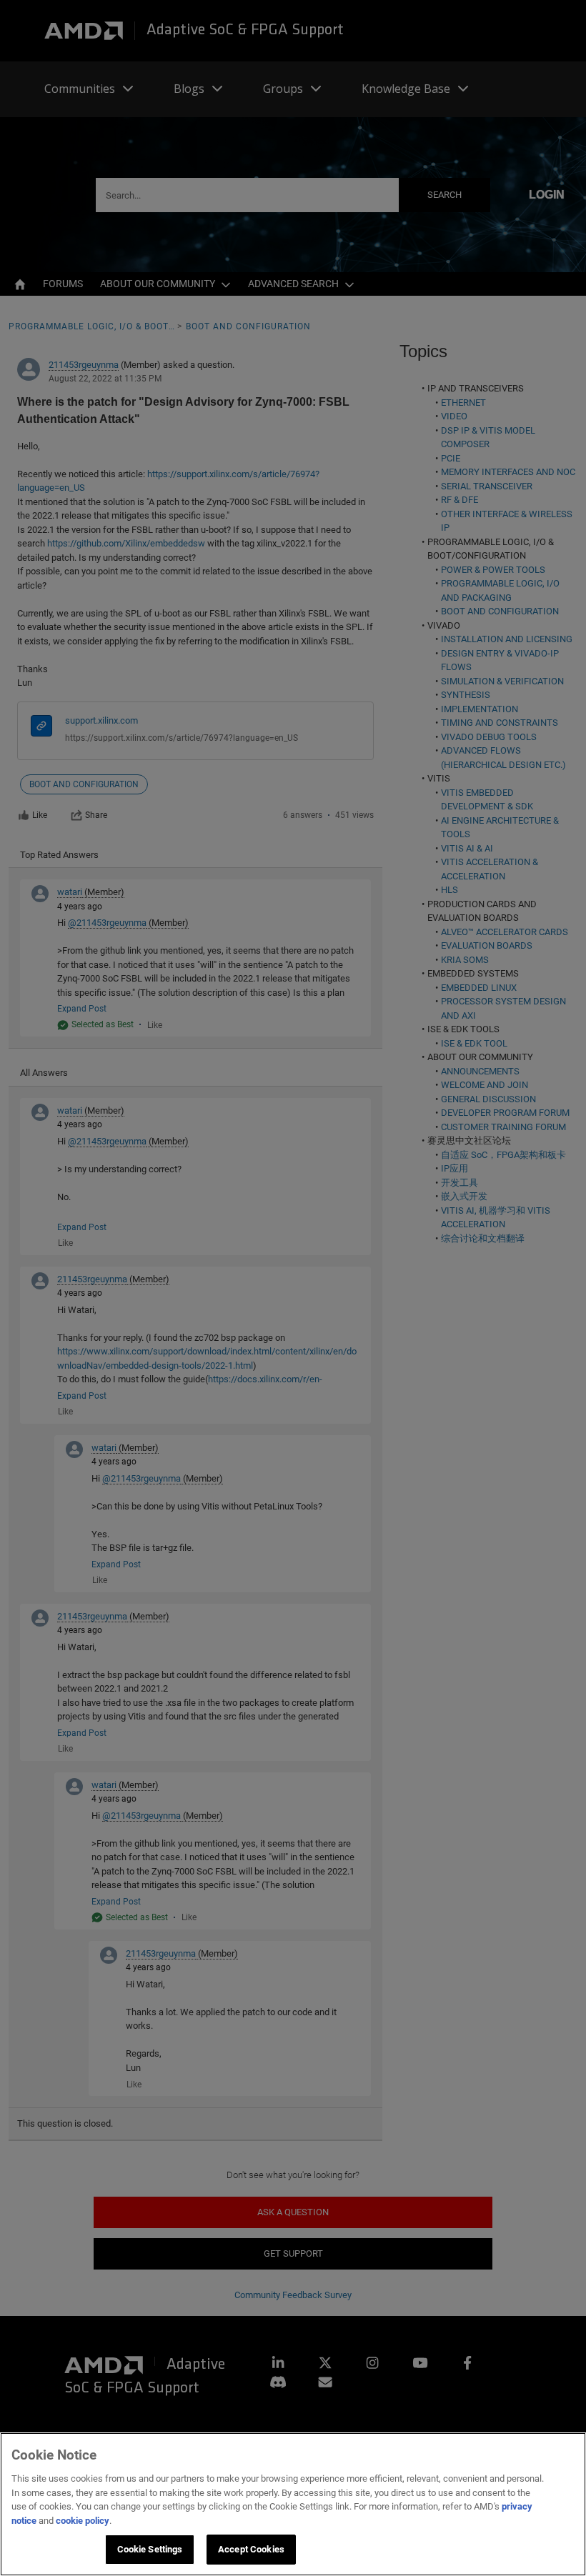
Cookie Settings (150, 2549)
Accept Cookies (251, 2549)
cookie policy (83, 2521)
